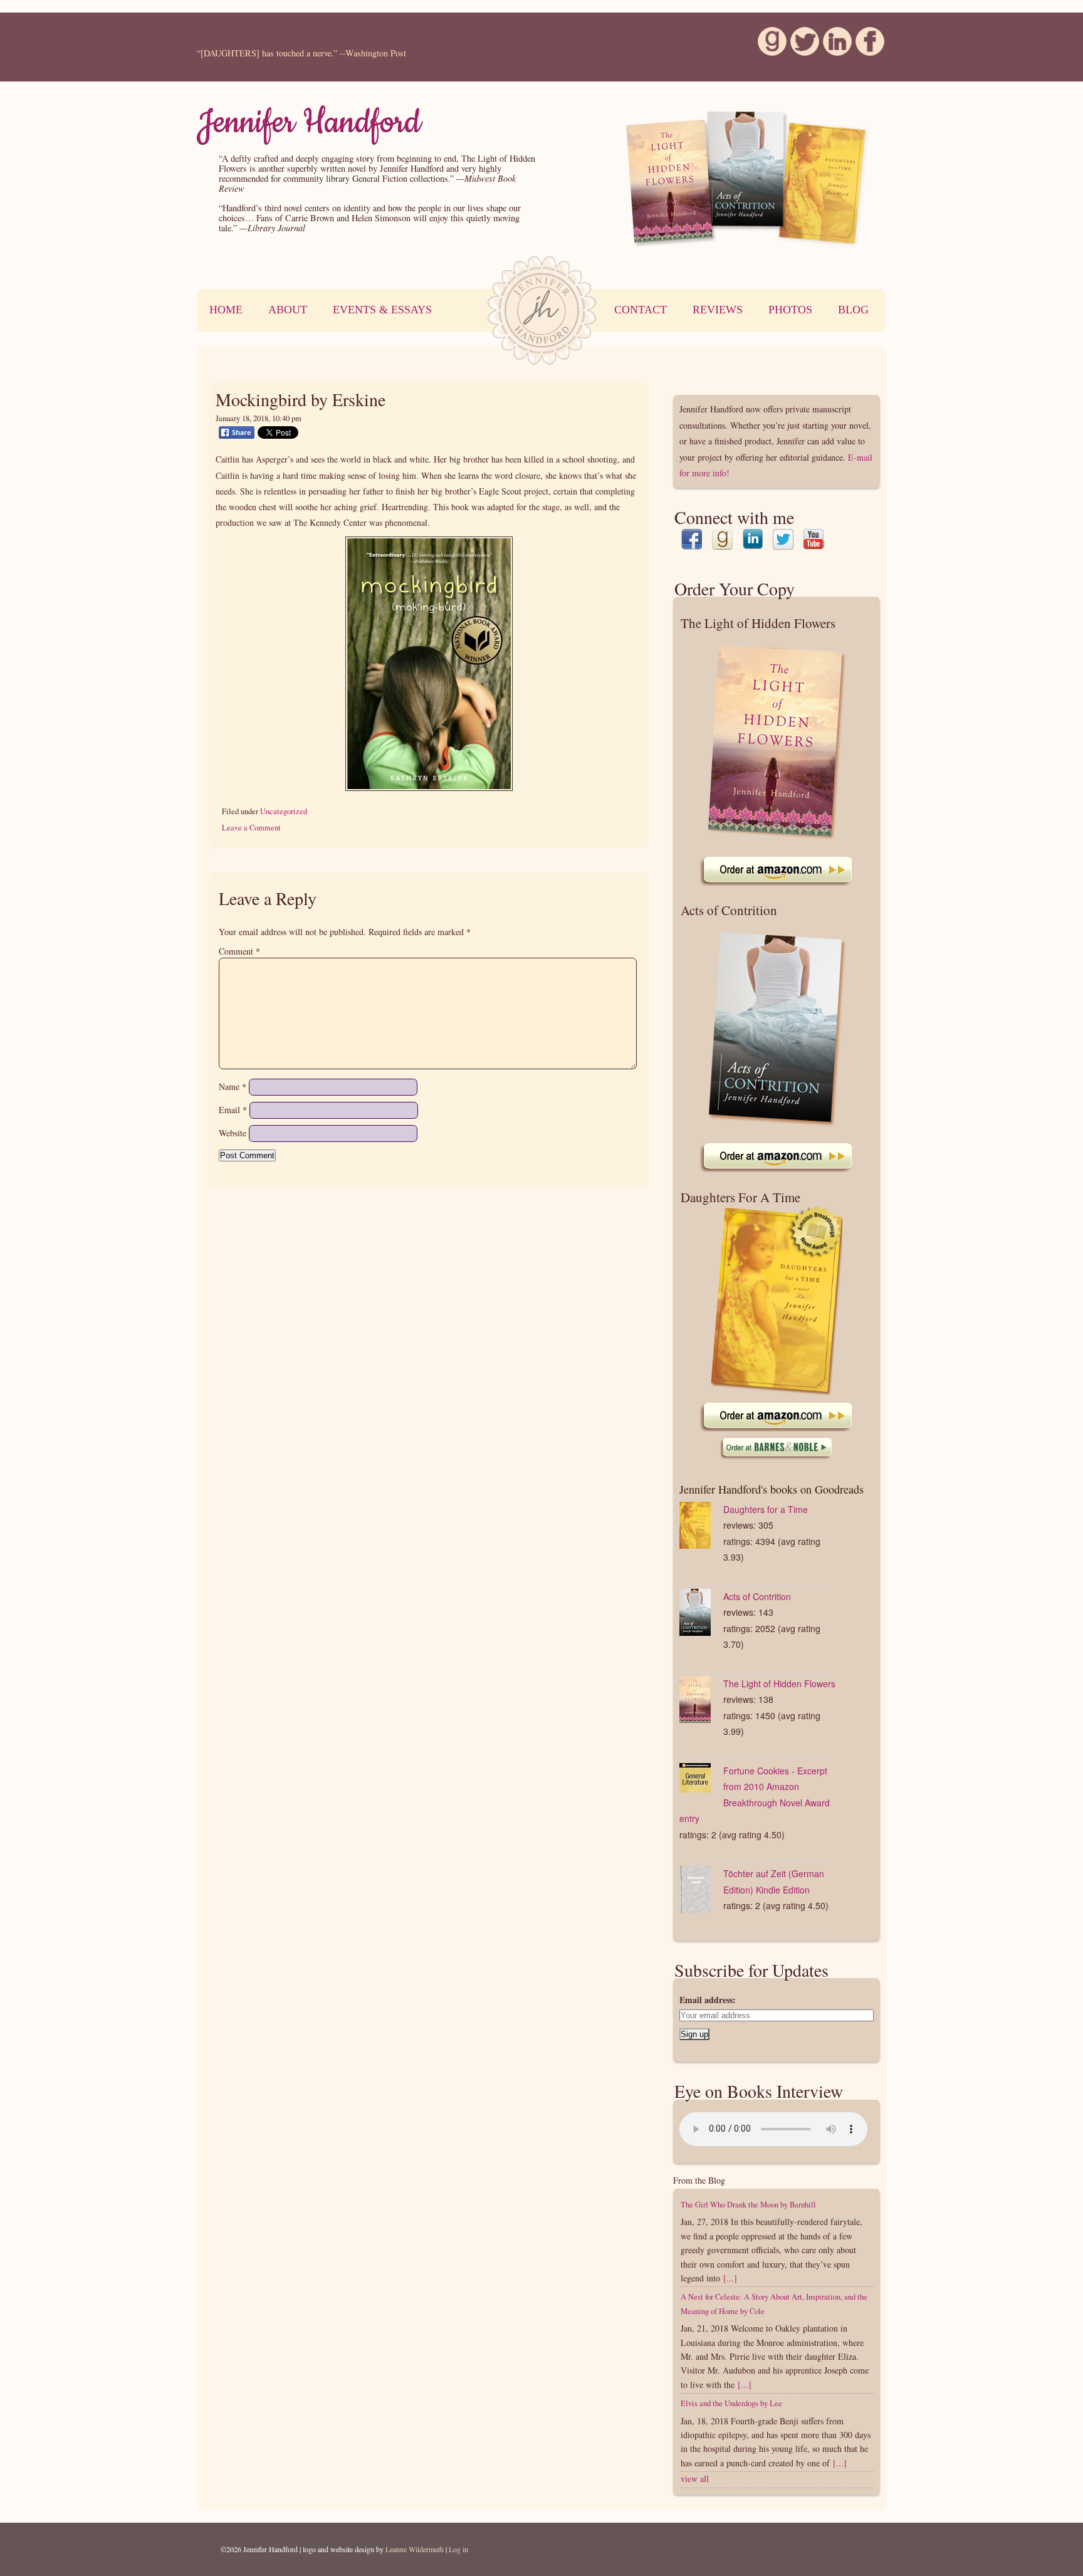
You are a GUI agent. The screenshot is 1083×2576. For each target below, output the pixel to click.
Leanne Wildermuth (415, 2549)
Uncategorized (284, 811)
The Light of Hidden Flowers (779, 1683)
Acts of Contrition (757, 1596)
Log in (458, 2549)
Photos (790, 310)
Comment (239, 951)
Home (226, 310)
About (288, 310)
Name (233, 1086)
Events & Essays (382, 310)
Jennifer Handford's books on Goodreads (772, 1489)
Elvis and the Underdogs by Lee (731, 2403)
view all (695, 2479)
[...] (730, 2278)
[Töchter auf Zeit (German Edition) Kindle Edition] (701, 1892)
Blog (853, 310)
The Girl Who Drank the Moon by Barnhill (748, 2205)
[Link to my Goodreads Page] (722, 542)
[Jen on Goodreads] (765, 48)
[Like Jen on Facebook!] (863, 48)
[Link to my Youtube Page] (814, 542)
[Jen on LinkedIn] (830, 48)
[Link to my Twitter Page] (783, 542)
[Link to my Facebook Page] (692, 542)
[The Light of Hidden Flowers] (701, 1702)
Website (233, 1133)
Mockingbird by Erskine (301, 399)
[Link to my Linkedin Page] (753, 542)
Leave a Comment (251, 828)
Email (233, 1110)
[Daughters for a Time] (701, 1528)
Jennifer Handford (309, 122)
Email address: (708, 2000)
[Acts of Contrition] (701, 1615)
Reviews (718, 310)
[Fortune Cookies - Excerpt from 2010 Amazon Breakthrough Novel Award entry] (701, 1780)
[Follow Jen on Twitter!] (798, 48)
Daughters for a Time (766, 1509)
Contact (641, 310)
